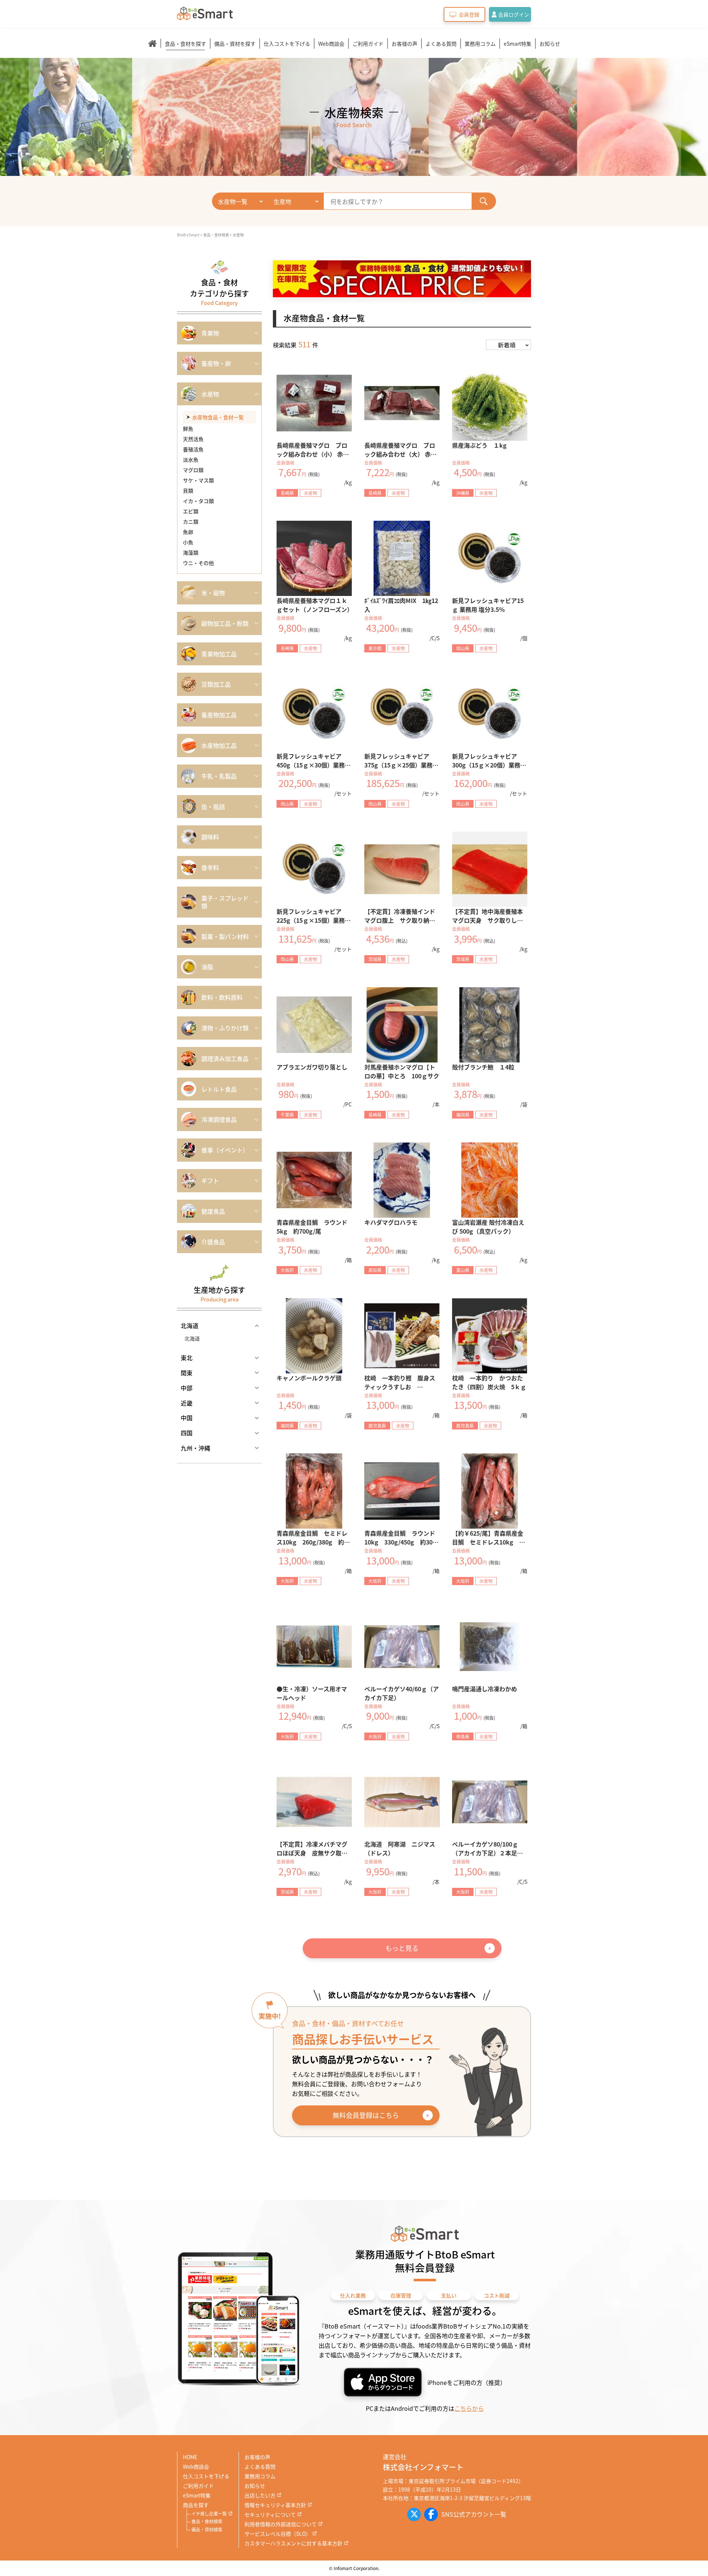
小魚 (188, 542)
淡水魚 (191, 460)
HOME (190, 2457)
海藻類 (191, 552)
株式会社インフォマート (423, 2467)
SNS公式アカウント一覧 (474, 2514)
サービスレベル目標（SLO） (278, 2534)
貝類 (188, 490)
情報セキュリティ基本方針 (275, 2505)
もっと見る (402, 1948)
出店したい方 (260, 2495)
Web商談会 (331, 44)
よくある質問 (441, 44)
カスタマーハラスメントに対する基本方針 (294, 2543)
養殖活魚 (193, 449)
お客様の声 (405, 44)
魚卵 (188, 532)
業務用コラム (480, 44)
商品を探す (196, 2505)
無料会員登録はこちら (366, 2115)
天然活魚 (193, 439)
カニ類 (191, 521)
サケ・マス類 (198, 480)
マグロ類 (193, 470)
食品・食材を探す (185, 44)
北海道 (192, 1338)
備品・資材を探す (235, 44)
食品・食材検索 (207, 2521)
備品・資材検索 (207, 2529)
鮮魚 (188, 429)
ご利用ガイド (368, 44)
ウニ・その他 (198, 563)
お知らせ (550, 44)
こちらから (469, 2408)
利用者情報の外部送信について (281, 2524)
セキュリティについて (270, 2514)
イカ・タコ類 (198, 501)
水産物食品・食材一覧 (218, 417)
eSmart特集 (518, 44)
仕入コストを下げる (287, 44)
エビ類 (191, 511)
